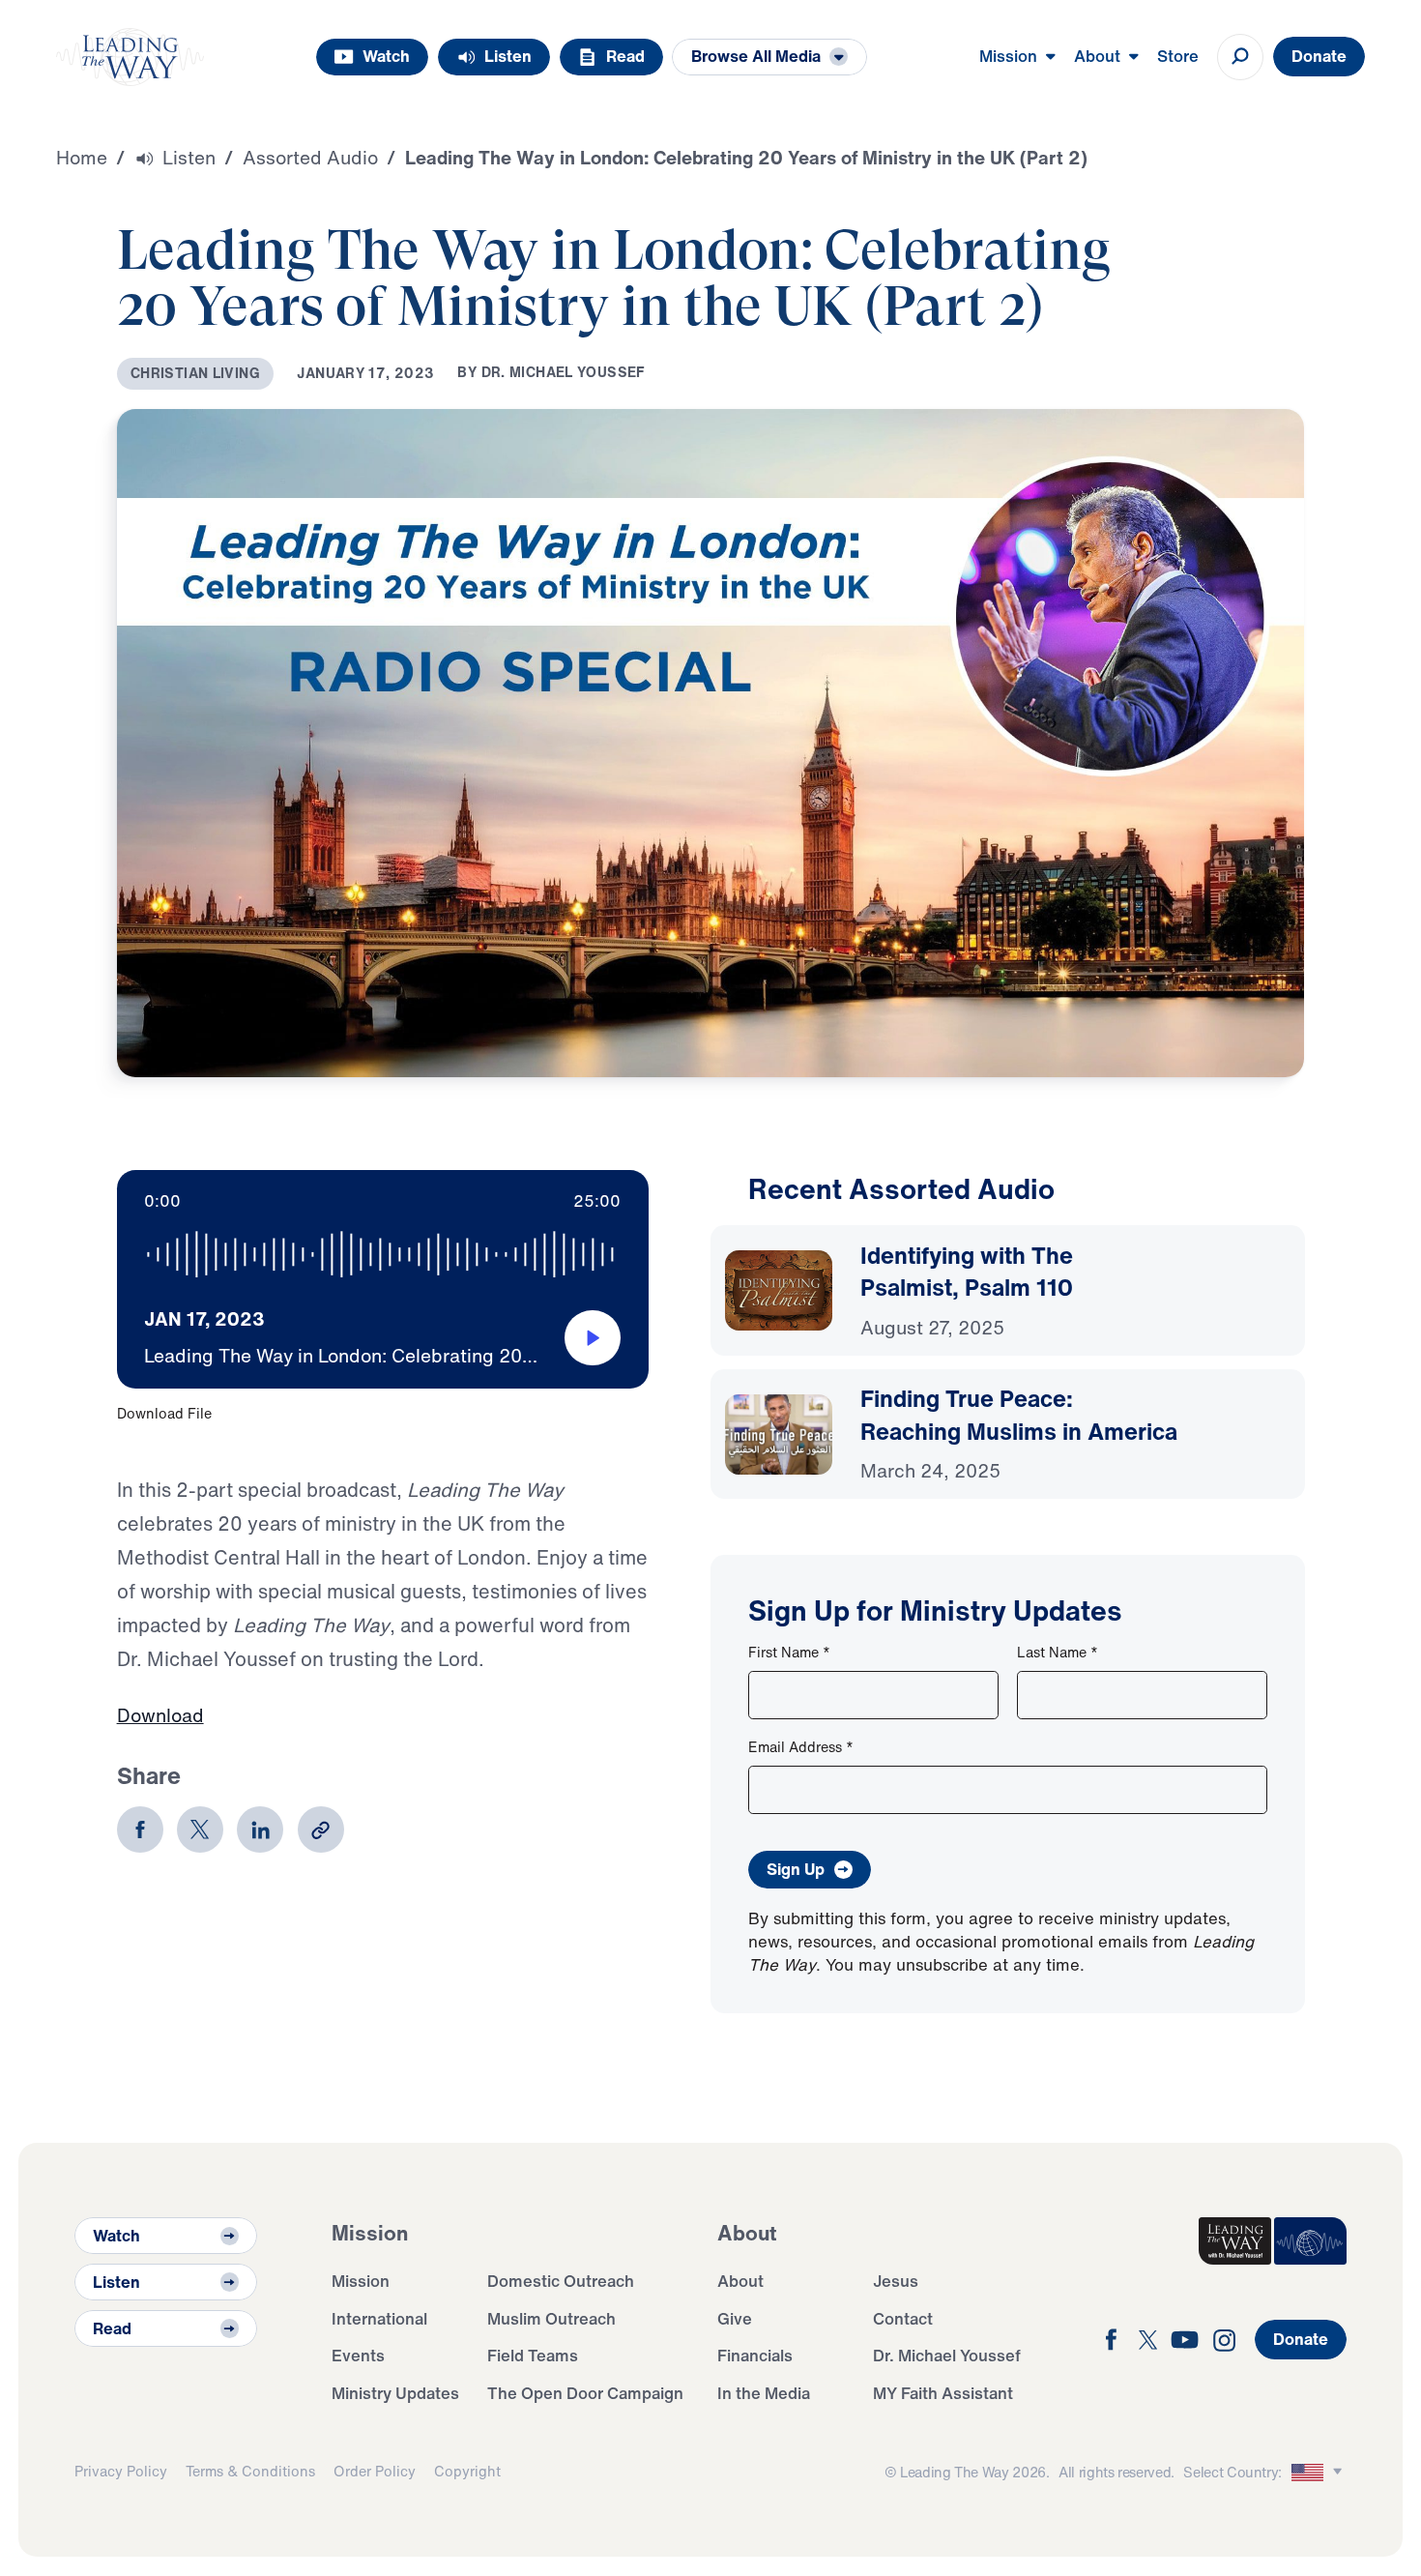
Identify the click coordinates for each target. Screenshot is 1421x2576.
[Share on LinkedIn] (260, 1830)
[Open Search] (1240, 57)
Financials (755, 2355)
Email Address (801, 1747)
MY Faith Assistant (943, 2393)
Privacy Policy (121, 2471)
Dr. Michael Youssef (947, 2355)
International (379, 2318)
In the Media (764, 2393)
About (740, 2281)
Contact (903, 2318)
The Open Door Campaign (585, 2393)
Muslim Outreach (551, 2318)
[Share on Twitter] (200, 1830)
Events (358, 2355)
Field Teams (533, 2355)
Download (160, 1715)
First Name (789, 1652)
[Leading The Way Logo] (130, 57)
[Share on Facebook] (140, 1830)
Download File (164, 1413)
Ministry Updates (395, 2393)
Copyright (467, 2471)
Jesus (896, 2281)
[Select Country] (1319, 2472)
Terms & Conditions (250, 2471)
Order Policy (375, 2471)
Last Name (1058, 1652)
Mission (361, 2281)
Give (735, 2318)
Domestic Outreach (561, 2281)
